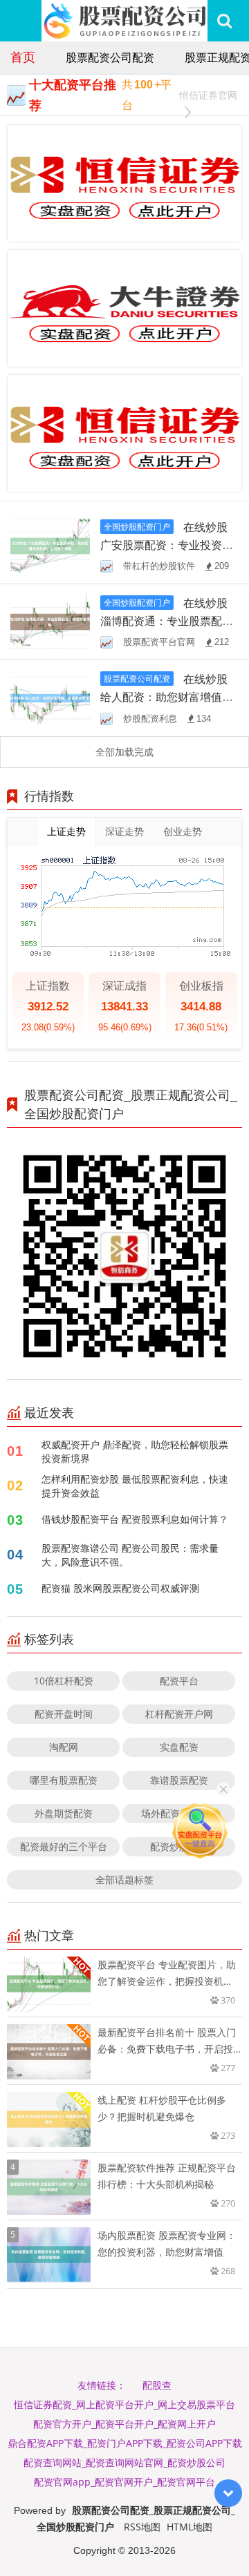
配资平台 (179, 1681)
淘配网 (64, 1747)
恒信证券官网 (208, 95)
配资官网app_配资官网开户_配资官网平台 (124, 2482)
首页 (23, 57)
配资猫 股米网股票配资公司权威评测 (120, 1588)
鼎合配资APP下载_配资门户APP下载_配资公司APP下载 (125, 2443)
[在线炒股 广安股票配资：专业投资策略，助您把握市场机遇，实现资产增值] (50, 545)
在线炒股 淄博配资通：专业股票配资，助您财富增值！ (164, 621)
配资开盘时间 (64, 1714)
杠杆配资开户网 (179, 1714)
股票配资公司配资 (110, 57)
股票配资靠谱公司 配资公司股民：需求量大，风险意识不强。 (130, 1555)
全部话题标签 (124, 1880)
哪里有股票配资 (64, 1780)
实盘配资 (179, 1747)
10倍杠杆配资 (64, 1681)
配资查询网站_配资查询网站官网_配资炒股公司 (124, 2462)
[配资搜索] (224, 21)
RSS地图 (142, 2527)
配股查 (157, 2385)
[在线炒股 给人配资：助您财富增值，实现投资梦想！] (50, 697)
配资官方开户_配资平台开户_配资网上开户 (124, 2424)
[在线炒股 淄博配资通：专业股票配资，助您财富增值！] (50, 621)
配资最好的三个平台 (64, 1846)
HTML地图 (190, 2527)
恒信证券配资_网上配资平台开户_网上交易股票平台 (124, 2404)
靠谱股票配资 (179, 1780)
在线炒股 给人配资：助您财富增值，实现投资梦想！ (167, 697)
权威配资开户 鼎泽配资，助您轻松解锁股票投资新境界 (135, 1451)
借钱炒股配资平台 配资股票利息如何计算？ (135, 1519)
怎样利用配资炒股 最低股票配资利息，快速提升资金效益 (135, 1486)
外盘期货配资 (64, 1813)
